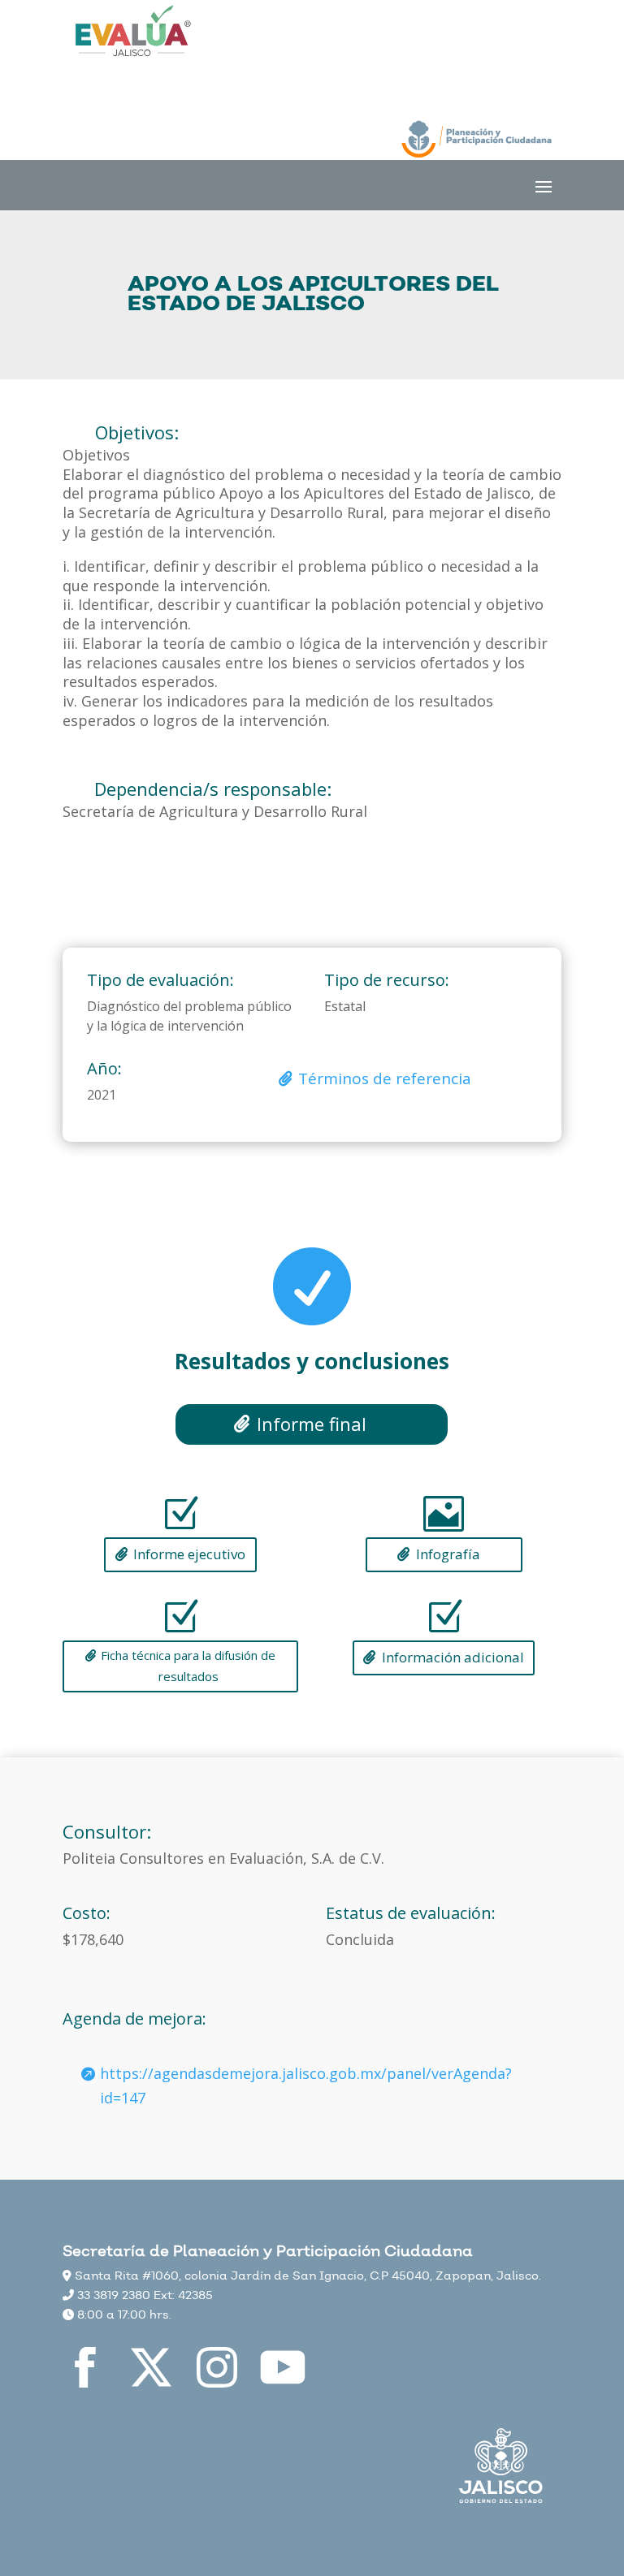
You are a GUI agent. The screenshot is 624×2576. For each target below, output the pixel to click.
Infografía (448, 1554)
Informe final (312, 1424)
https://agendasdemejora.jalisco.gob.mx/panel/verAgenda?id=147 (306, 2086)
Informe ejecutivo (189, 1554)
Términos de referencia (385, 1078)
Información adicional (453, 1657)
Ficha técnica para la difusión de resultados (188, 1666)
